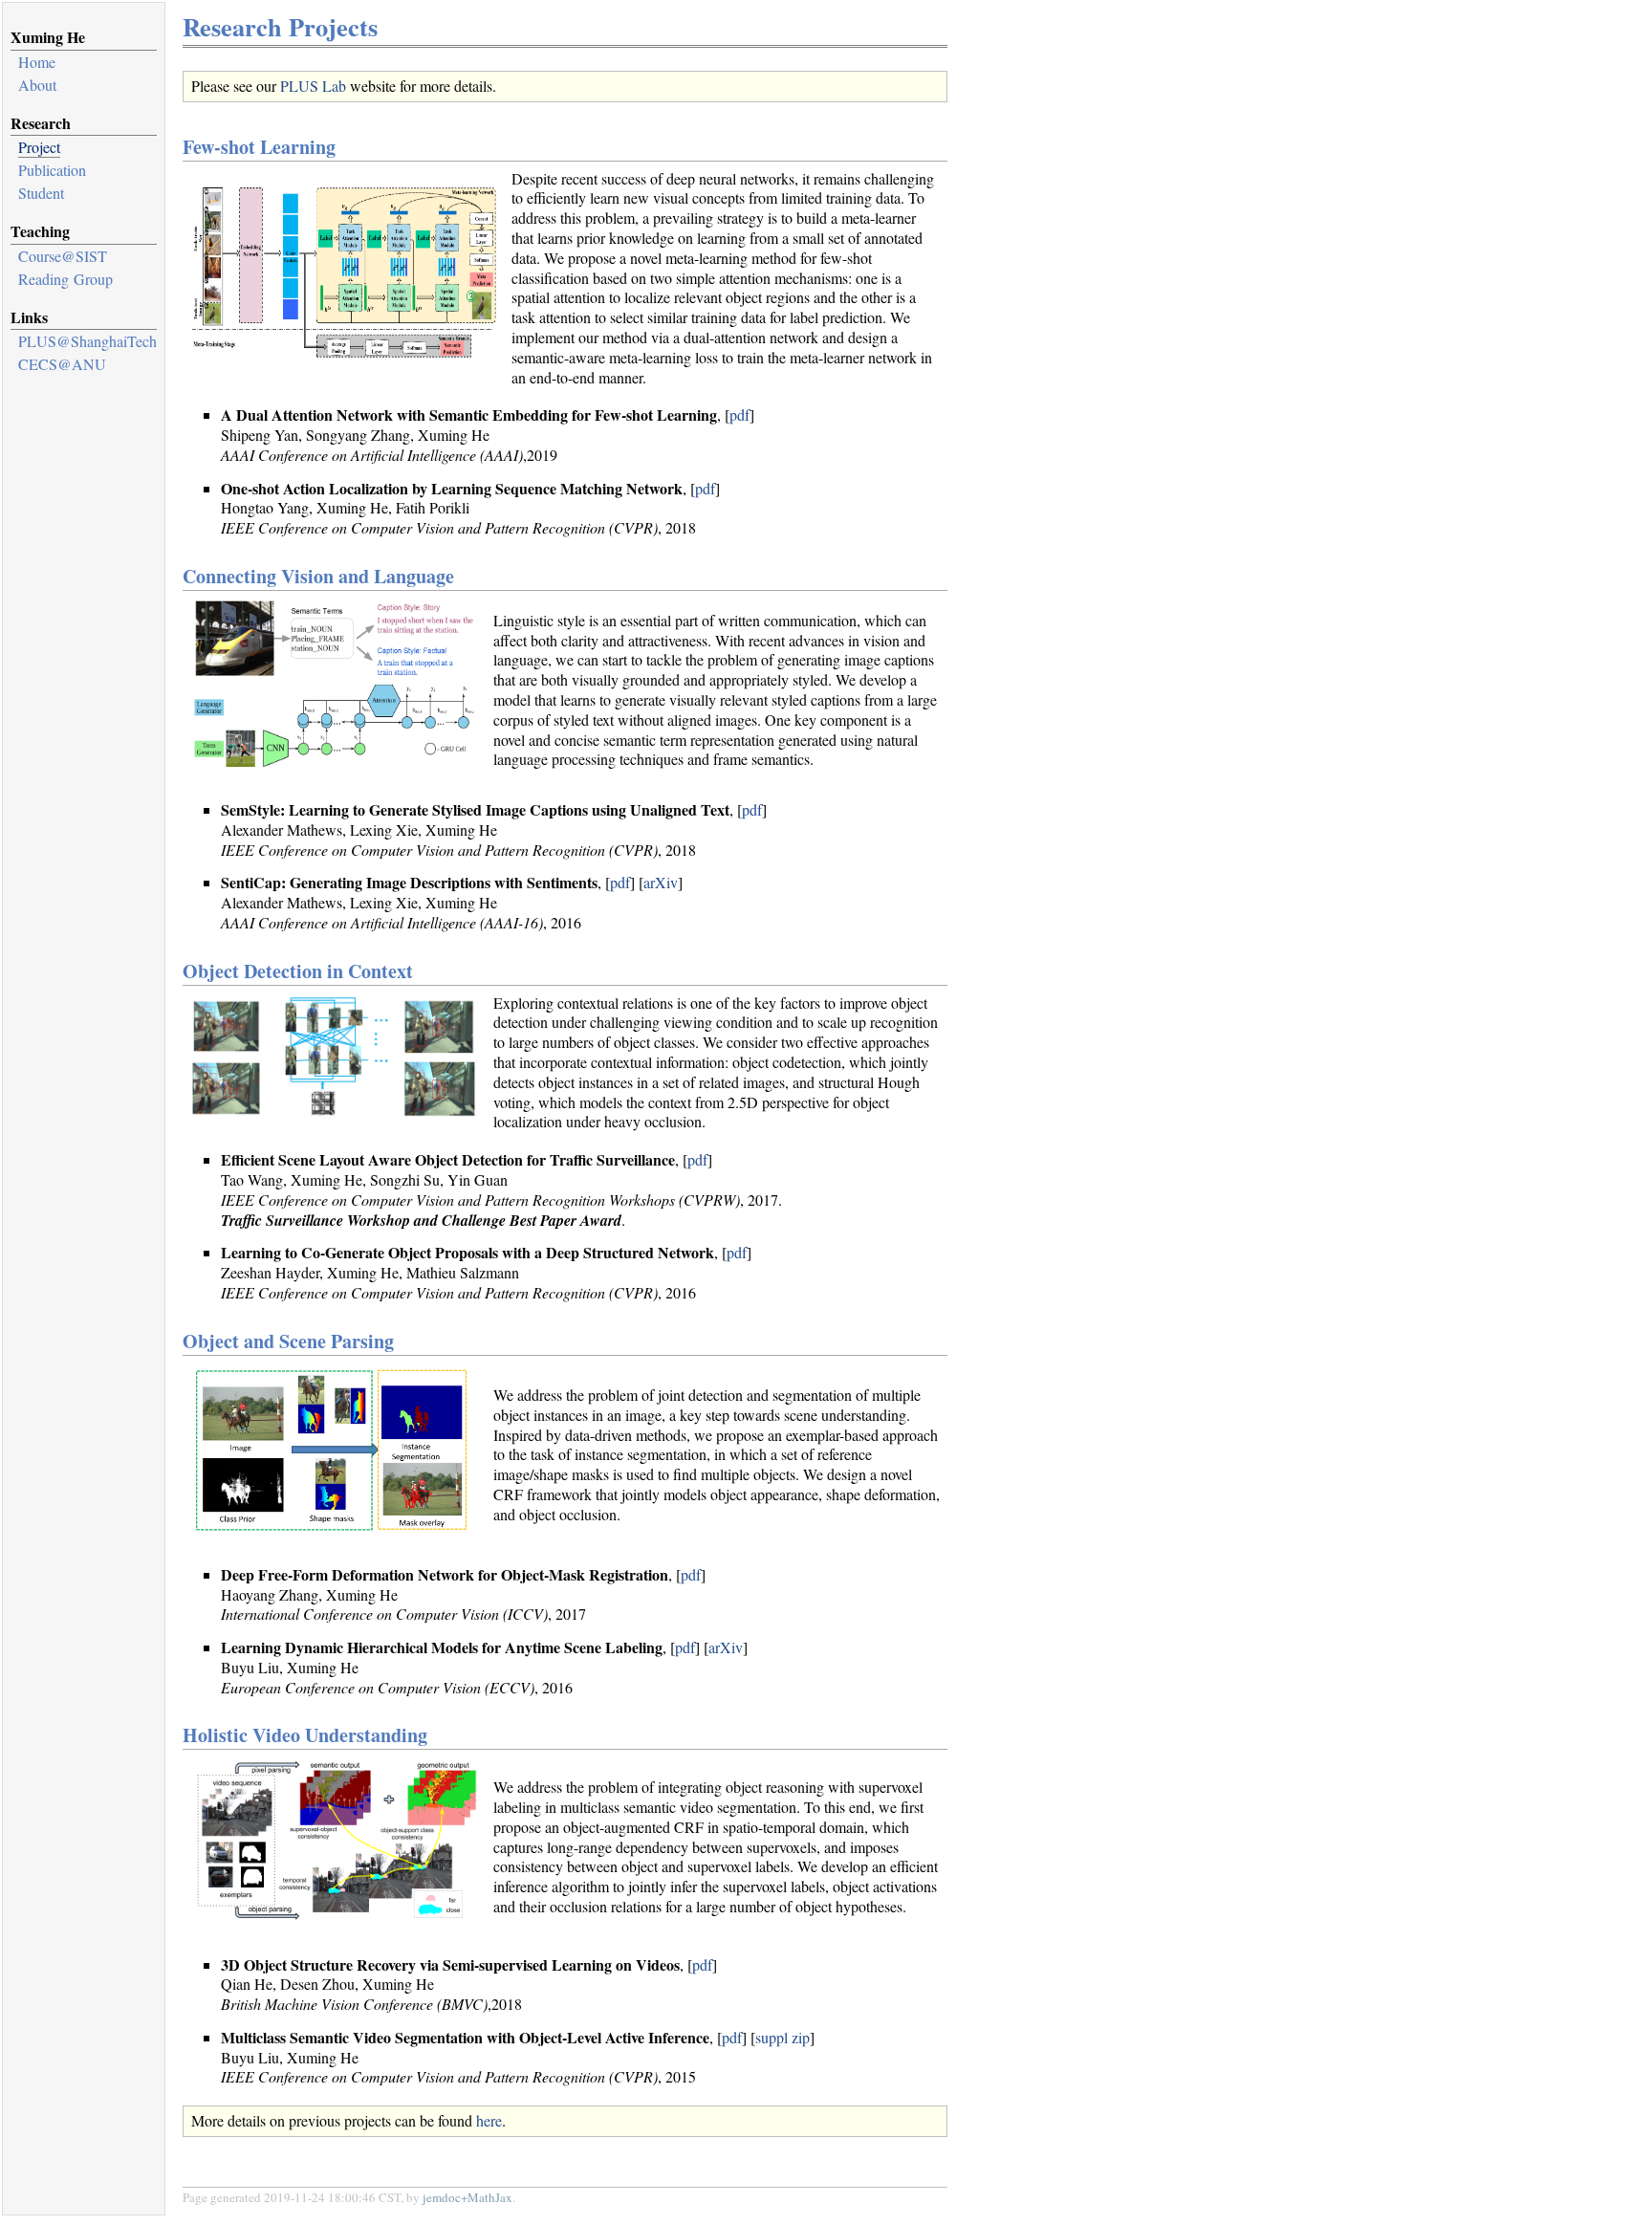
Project (39, 147)
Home (37, 62)
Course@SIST (63, 256)
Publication (52, 170)
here (489, 2120)
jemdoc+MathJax (467, 2197)
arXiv (661, 882)
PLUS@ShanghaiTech (87, 341)
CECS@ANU (62, 364)
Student (41, 193)
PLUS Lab (313, 86)
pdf (739, 414)
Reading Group (65, 279)
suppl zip (783, 2037)
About (37, 85)
